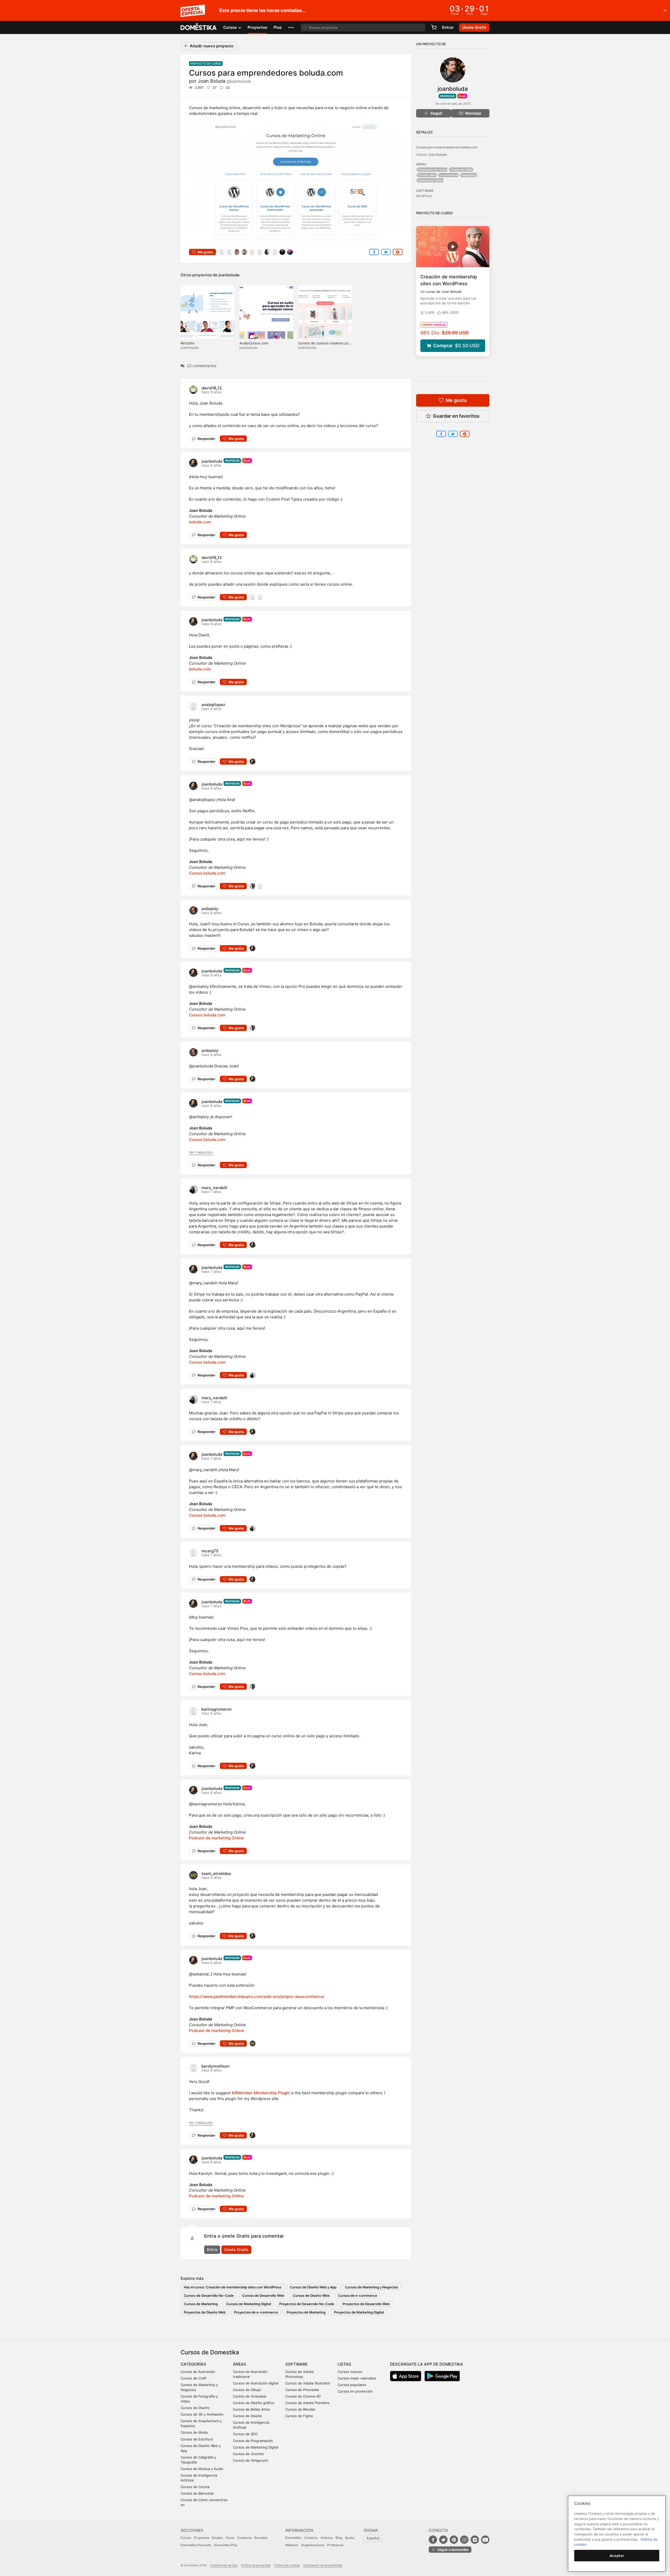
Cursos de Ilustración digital (256, 2383)
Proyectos (257, 27)
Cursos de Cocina (195, 2487)
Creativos (244, 2538)
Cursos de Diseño (195, 2408)
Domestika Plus (226, 2545)
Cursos (186, 2538)
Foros (230, 2538)
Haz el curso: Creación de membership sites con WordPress (233, 2287)
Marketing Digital (431, 180)
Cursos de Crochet (248, 2454)
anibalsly (210, 909)
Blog (339, 2538)
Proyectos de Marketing (306, 2312)
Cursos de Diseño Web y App (313, 2287)
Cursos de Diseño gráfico (254, 2403)
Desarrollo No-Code (433, 170)
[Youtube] (485, 2540)
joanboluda (229, 275)
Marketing (469, 175)
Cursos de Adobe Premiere (307, 2403)
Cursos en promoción (355, 2391)
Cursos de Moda (194, 2432)
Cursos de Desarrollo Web (263, 2295)
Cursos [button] (230, 27)
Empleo (217, 2538)
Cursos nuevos (350, 2372)
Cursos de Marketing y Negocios (372, 2287)
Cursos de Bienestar (197, 2493)
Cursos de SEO (245, 2434)
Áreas (240, 2364)
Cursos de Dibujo (247, 2390)
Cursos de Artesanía (250, 2396)
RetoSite (188, 343)
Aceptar (617, 2556)
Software (296, 2364)
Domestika (293, 2538)
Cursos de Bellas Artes (252, 2409)
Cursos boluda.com (207, 873)
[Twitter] (443, 2540)
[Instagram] (464, 2540)
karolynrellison (216, 2066)
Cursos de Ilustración (198, 2372)
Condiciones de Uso (224, 2565)
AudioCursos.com (254, 343)
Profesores (335, 2545)
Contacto (311, 2538)
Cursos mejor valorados (357, 2378)
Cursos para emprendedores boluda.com (447, 147)
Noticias (327, 2538)
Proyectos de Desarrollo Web (366, 2304)
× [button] (665, 10)
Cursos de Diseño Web (311, 2295)
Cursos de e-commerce (358, 2295)
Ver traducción (201, 1152)
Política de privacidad (256, 2565)
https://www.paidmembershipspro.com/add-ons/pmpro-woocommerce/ (257, 1997)
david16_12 (212, 388)
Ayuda (350, 2538)
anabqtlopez (213, 705)
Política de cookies (287, 2565)
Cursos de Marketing (201, 2304)
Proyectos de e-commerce (256, 2312)
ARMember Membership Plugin (261, 2093)
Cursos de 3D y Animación (202, 2414)
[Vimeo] (475, 2540)
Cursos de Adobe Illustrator (308, 2383)
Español (373, 2538)
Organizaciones (313, 2545)
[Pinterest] (454, 2540)
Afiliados (292, 2545)
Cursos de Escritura (197, 2439)
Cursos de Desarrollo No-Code (209, 2295)
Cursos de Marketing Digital (249, 2304)
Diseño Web (427, 175)
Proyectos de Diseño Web (205, 2312)
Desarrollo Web (462, 170)
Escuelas (261, 2538)
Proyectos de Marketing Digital (359, 2312)
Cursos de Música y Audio (202, 2469)
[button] (291, 27)
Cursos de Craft (194, 2378)
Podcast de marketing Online (216, 1838)
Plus (278, 27)
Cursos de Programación (253, 2441)
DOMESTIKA (199, 27)
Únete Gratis (236, 2250)
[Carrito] (434, 27)
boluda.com (200, 522)
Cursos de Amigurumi (250, 2460)
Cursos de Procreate (302, 2390)
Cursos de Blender (300, 2409)
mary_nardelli (214, 1188)
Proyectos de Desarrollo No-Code (307, 2304)
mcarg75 (210, 1551)
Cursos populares (352, 2385)
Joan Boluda (224, 81)
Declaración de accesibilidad (323, 2565)
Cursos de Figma (299, 2416)
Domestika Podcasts (196, 2545)
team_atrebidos (216, 1874)
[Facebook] (433, 2540)
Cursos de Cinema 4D (303, 2396)
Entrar (448, 27)
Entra (212, 2250)
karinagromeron (217, 1709)
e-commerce (449, 175)
